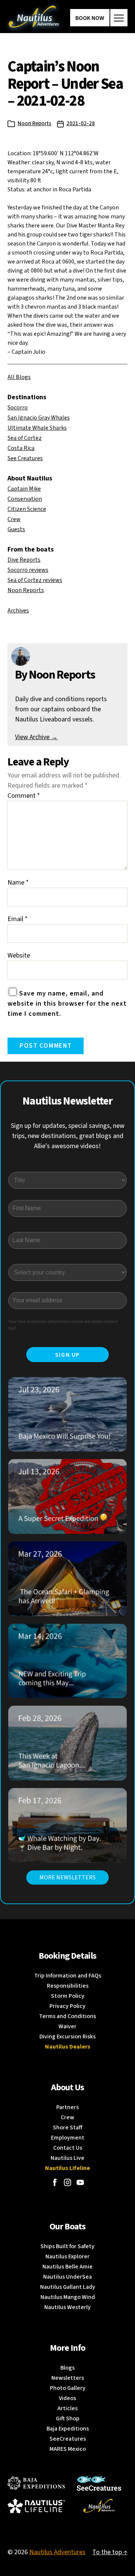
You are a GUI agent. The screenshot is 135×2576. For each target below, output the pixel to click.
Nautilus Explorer (67, 2256)
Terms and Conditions (67, 2016)
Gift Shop (68, 2418)
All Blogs (19, 377)
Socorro (18, 408)
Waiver (67, 2026)
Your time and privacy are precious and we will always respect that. (63, 1325)
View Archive (36, 737)
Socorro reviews (28, 570)
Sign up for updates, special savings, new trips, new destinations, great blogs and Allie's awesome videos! (68, 1136)
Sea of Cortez (25, 438)
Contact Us (68, 2148)
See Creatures (25, 458)
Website (19, 955)
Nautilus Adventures (57, 2552)
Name (18, 883)
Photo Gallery (68, 2388)
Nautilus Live (67, 2158)
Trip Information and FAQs (68, 1976)
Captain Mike (24, 489)
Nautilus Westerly (67, 2307)
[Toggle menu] (119, 18)
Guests (16, 529)
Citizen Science (27, 509)
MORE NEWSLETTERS (67, 1877)
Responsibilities (68, 1986)
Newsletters (68, 2378)
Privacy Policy (67, 2006)
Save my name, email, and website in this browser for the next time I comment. (67, 1004)
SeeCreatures (68, 2439)
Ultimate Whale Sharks (37, 428)
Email (18, 919)
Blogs (67, 2368)
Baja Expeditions (68, 2429)
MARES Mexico (68, 2449)
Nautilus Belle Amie (67, 2267)
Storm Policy (68, 1996)
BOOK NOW (90, 18)
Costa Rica (21, 448)
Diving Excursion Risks (67, 2037)
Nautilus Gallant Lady (68, 2287)
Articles (67, 2408)
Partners (67, 2107)
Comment (24, 796)
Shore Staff (68, 2127)
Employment (68, 2138)
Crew (14, 519)
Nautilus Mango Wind (68, 2297)
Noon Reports (34, 123)
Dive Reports (24, 560)
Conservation (25, 499)
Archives (18, 611)
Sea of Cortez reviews (35, 580)
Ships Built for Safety (67, 2246)
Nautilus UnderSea (67, 2277)
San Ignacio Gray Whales (39, 418)
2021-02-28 (81, 123)
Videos (67, 2398)
